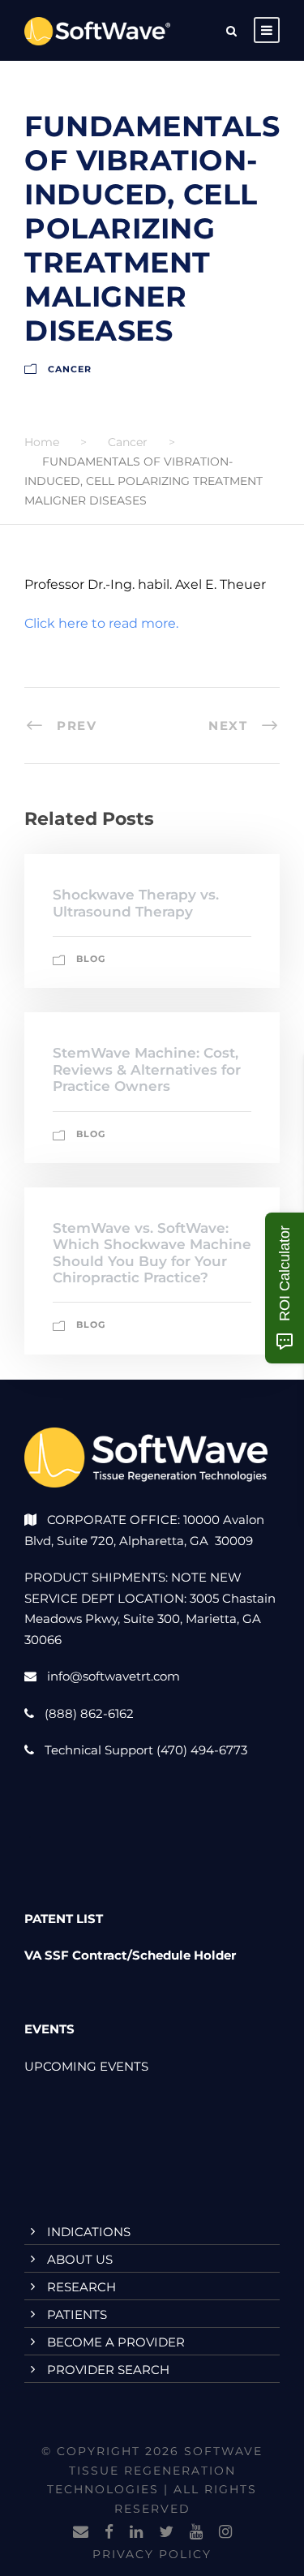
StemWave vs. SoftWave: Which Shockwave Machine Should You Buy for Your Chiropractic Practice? (152, 1253)
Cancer (70, 369)
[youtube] (196, 2532)
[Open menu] (267, 30)
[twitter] (166, 2532)
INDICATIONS (89, 2232)
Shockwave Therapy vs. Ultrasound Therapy (136, 903)
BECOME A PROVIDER (116, 2342)
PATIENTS (77, 2314)
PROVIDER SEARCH (108, 2370)
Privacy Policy (152, 2554)
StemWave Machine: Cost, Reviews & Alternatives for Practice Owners (147, 1069)
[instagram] (225, 2532)
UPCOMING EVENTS (86, 2066)
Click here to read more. (101, 623)
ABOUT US (80, 2259)
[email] (81, 2532)
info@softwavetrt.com (113, 1676)
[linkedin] (136, 2532)
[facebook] (109, 2532)
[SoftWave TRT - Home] (97, 30)
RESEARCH (81, 2287)
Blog (91, 959)
